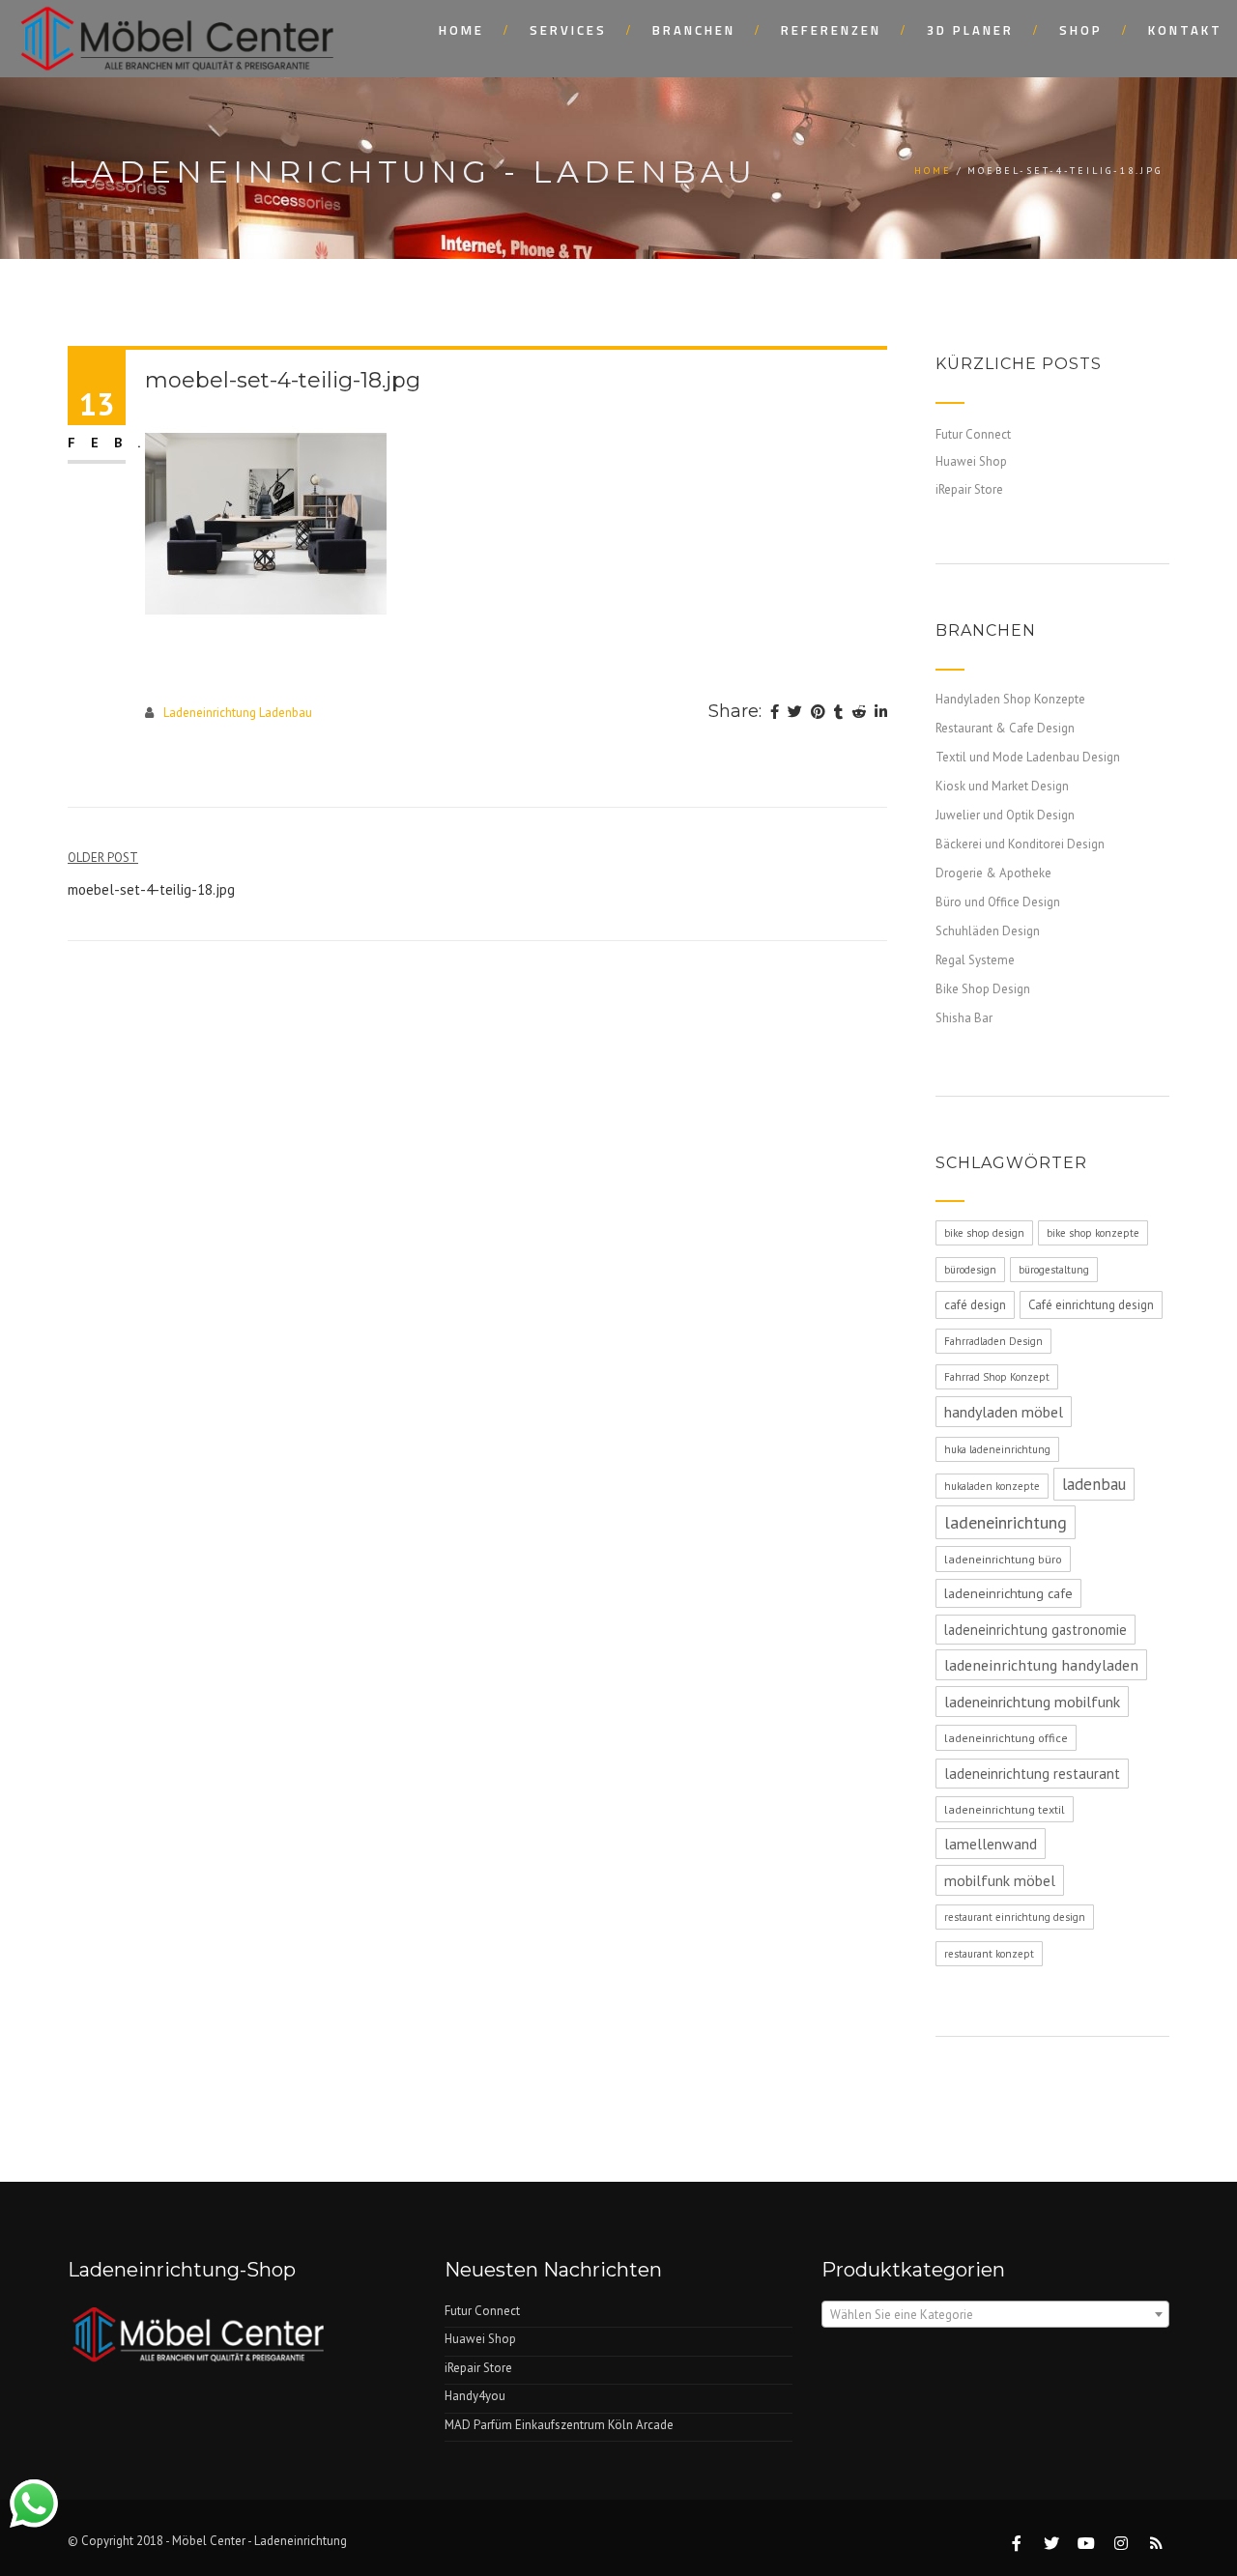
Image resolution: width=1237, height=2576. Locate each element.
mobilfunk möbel (1000, 1880)
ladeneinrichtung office (1006, 1738)
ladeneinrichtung (1006, 1522)
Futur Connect (973, 434)
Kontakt (1185, 30)
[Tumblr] (838, 713)
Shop (1081, 30)
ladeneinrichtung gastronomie (1036, 1630)
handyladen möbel (1004, 1412)
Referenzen (831, 30)
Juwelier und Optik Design (1005, 815)
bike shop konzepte (1093, 1233)
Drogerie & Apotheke (993, 873)
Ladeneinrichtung (301, 2541)
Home (461, 30)
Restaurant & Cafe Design (1005, 728)
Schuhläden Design (988, 931)
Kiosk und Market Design (1002, 786)
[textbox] (995, 2315)
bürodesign (970, 1270)
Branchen (694, 30)
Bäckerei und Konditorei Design (1020, 844)
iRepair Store (969, 489)
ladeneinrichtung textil (1005, 1809)
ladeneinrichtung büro (1003, 1559)
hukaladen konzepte (992, 1486)
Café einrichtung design (1091, 1305)
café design (975, 1305)
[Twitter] (795, 713)
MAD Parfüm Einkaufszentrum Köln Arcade (559, 2425)
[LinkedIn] (881, 713)
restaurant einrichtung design (1015, 1917)
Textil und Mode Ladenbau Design (1028, 757)
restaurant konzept (989, 1954)
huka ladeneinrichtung (997, 1449)
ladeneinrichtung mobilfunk (1032, 1702)
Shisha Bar (964, 1018)
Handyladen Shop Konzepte (1010, 699)
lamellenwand (991, 1844)
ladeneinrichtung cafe (1008, 1593)
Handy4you (475, 2396)
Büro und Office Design (998, 902)
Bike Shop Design (983, 989)
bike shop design (984, 1233)
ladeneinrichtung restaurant (1032, 1774)
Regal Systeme (975, 960)
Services (568, 30)
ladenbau (1094, 1484)
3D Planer (970, 30)
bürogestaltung (1054, 1270)
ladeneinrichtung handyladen (1041, 1665)
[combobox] (995, 2314)
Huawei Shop (971, 461)
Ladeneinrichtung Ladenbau (238, 713)
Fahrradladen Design (993, 1341)
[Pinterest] (818, 713)
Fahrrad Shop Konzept (997, 1377)
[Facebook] (775, 713)
